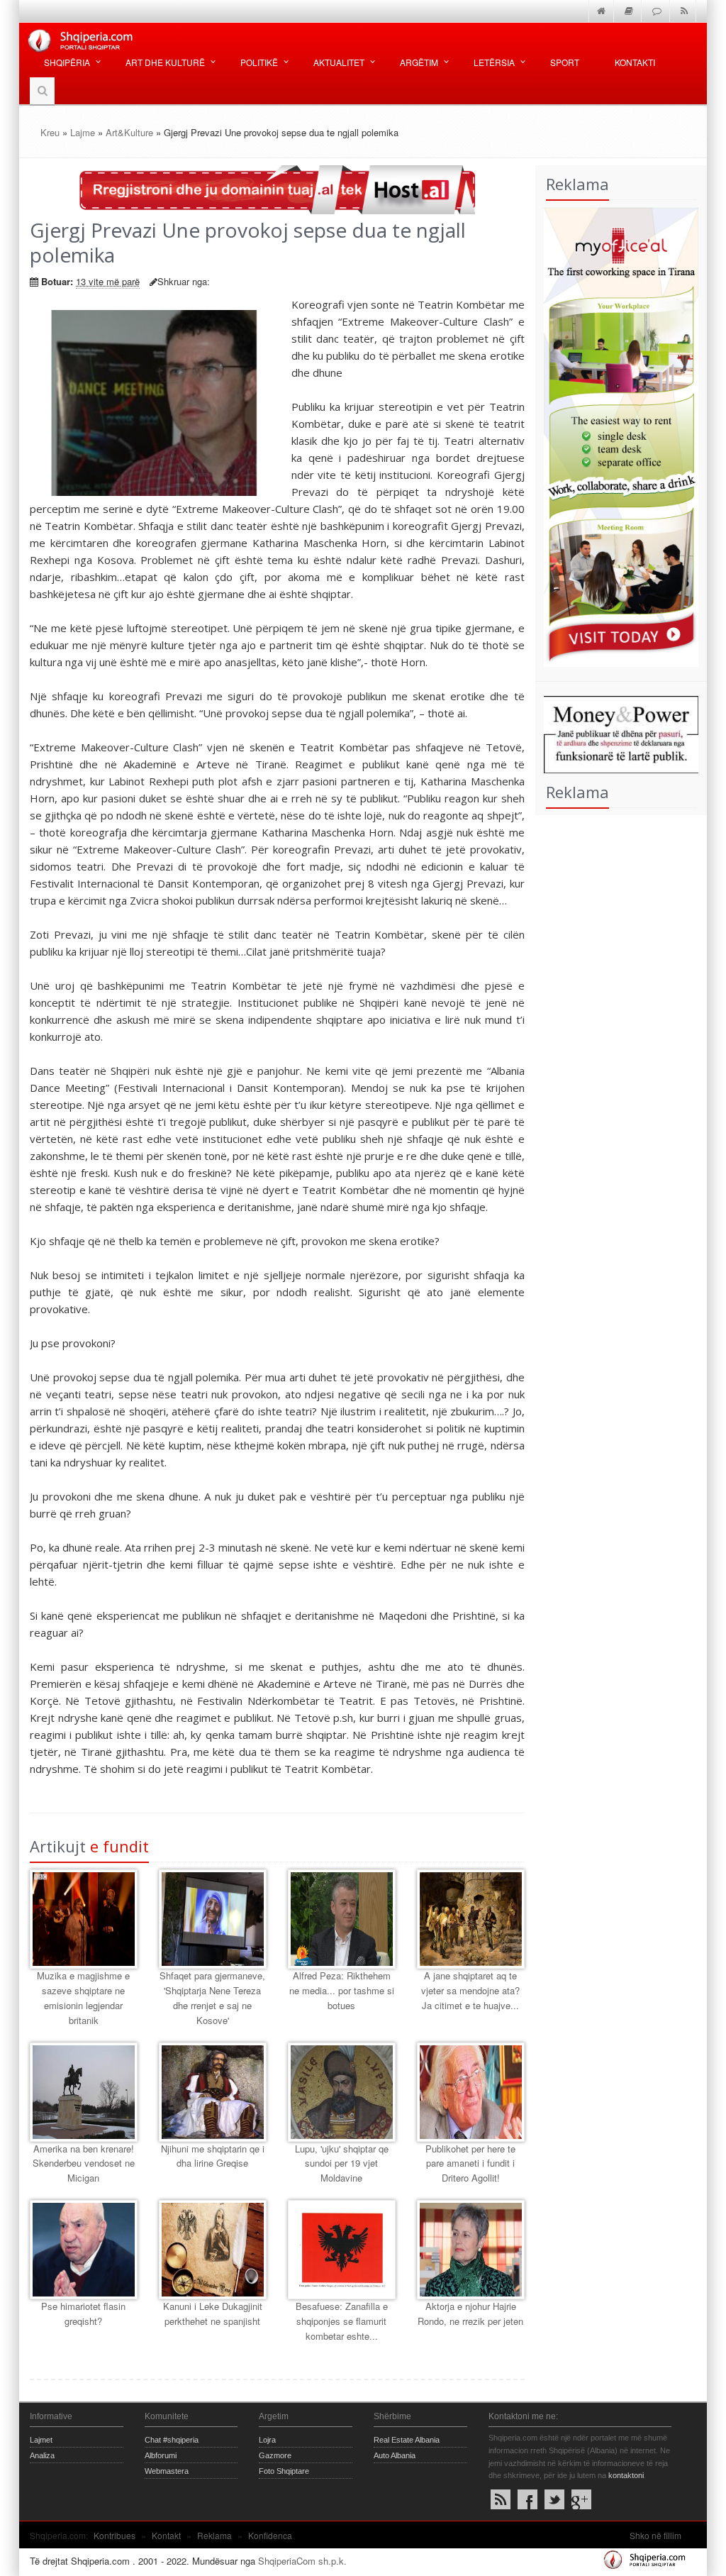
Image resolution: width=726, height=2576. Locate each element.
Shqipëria (67, 62)
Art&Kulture (129, 132)
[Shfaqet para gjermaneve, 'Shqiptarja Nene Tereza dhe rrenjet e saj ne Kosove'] (213, 1919)
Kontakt (166, 2535)
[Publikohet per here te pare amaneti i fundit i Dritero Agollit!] (471, 2092)
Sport (565, 62)
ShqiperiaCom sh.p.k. (302, 2561)
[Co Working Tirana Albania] (617, 435)
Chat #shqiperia (172, 2440)
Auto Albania (395, 2455)
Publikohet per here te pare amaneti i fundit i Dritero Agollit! (470, 2163)
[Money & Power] (617, 733)
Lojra (267, 2440)
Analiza (42, 2455)
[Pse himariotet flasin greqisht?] (84, 2250)
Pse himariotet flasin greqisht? (83, 2314)
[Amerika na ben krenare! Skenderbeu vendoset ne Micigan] (84, 2092)
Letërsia (494, 62)
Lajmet (41, 2440)
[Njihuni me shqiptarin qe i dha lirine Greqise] (213, 2092)
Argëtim (419, 62)
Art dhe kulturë (165, 62)
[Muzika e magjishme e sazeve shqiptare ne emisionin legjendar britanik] (84, 1919)
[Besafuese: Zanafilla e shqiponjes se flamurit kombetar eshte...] (342, 2250)
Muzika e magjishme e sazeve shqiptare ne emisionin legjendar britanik (83, 1997)
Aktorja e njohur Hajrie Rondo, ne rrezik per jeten (470, 2314)
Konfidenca (270, 2535)
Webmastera (167, 2471)
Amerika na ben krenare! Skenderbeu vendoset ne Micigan (84, 2163)
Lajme (83, 132)
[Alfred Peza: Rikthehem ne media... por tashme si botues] (342, 1919)
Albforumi (161, 2455)
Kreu (50, 132)
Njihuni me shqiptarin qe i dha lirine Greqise (213, 2156)
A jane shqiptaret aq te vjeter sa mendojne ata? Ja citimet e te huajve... (470, 1990)
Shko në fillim (655, 2535)
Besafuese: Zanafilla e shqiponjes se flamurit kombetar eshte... (342, 2321)
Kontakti (635, 62)
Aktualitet (339, 62)
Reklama (214, 2535)
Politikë (259, 62)
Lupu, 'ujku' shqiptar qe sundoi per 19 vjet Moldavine (342, 2163)
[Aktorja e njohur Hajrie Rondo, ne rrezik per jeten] (471, 2250)
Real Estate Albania (407, 2440)
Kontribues (115, 2535)
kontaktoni (626, 2475)
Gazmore (275, 2455)
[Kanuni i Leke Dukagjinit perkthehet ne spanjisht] (213, 2250)
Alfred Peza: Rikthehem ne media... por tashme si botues (342, 1990)
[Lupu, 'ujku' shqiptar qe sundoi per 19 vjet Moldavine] (342, 2092)
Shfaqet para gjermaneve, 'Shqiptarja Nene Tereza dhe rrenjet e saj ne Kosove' (212, 1997)
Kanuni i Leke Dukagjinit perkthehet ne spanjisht (213, 2314)
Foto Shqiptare (284, 2471)
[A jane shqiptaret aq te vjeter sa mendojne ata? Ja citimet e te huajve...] (471, 1919)
